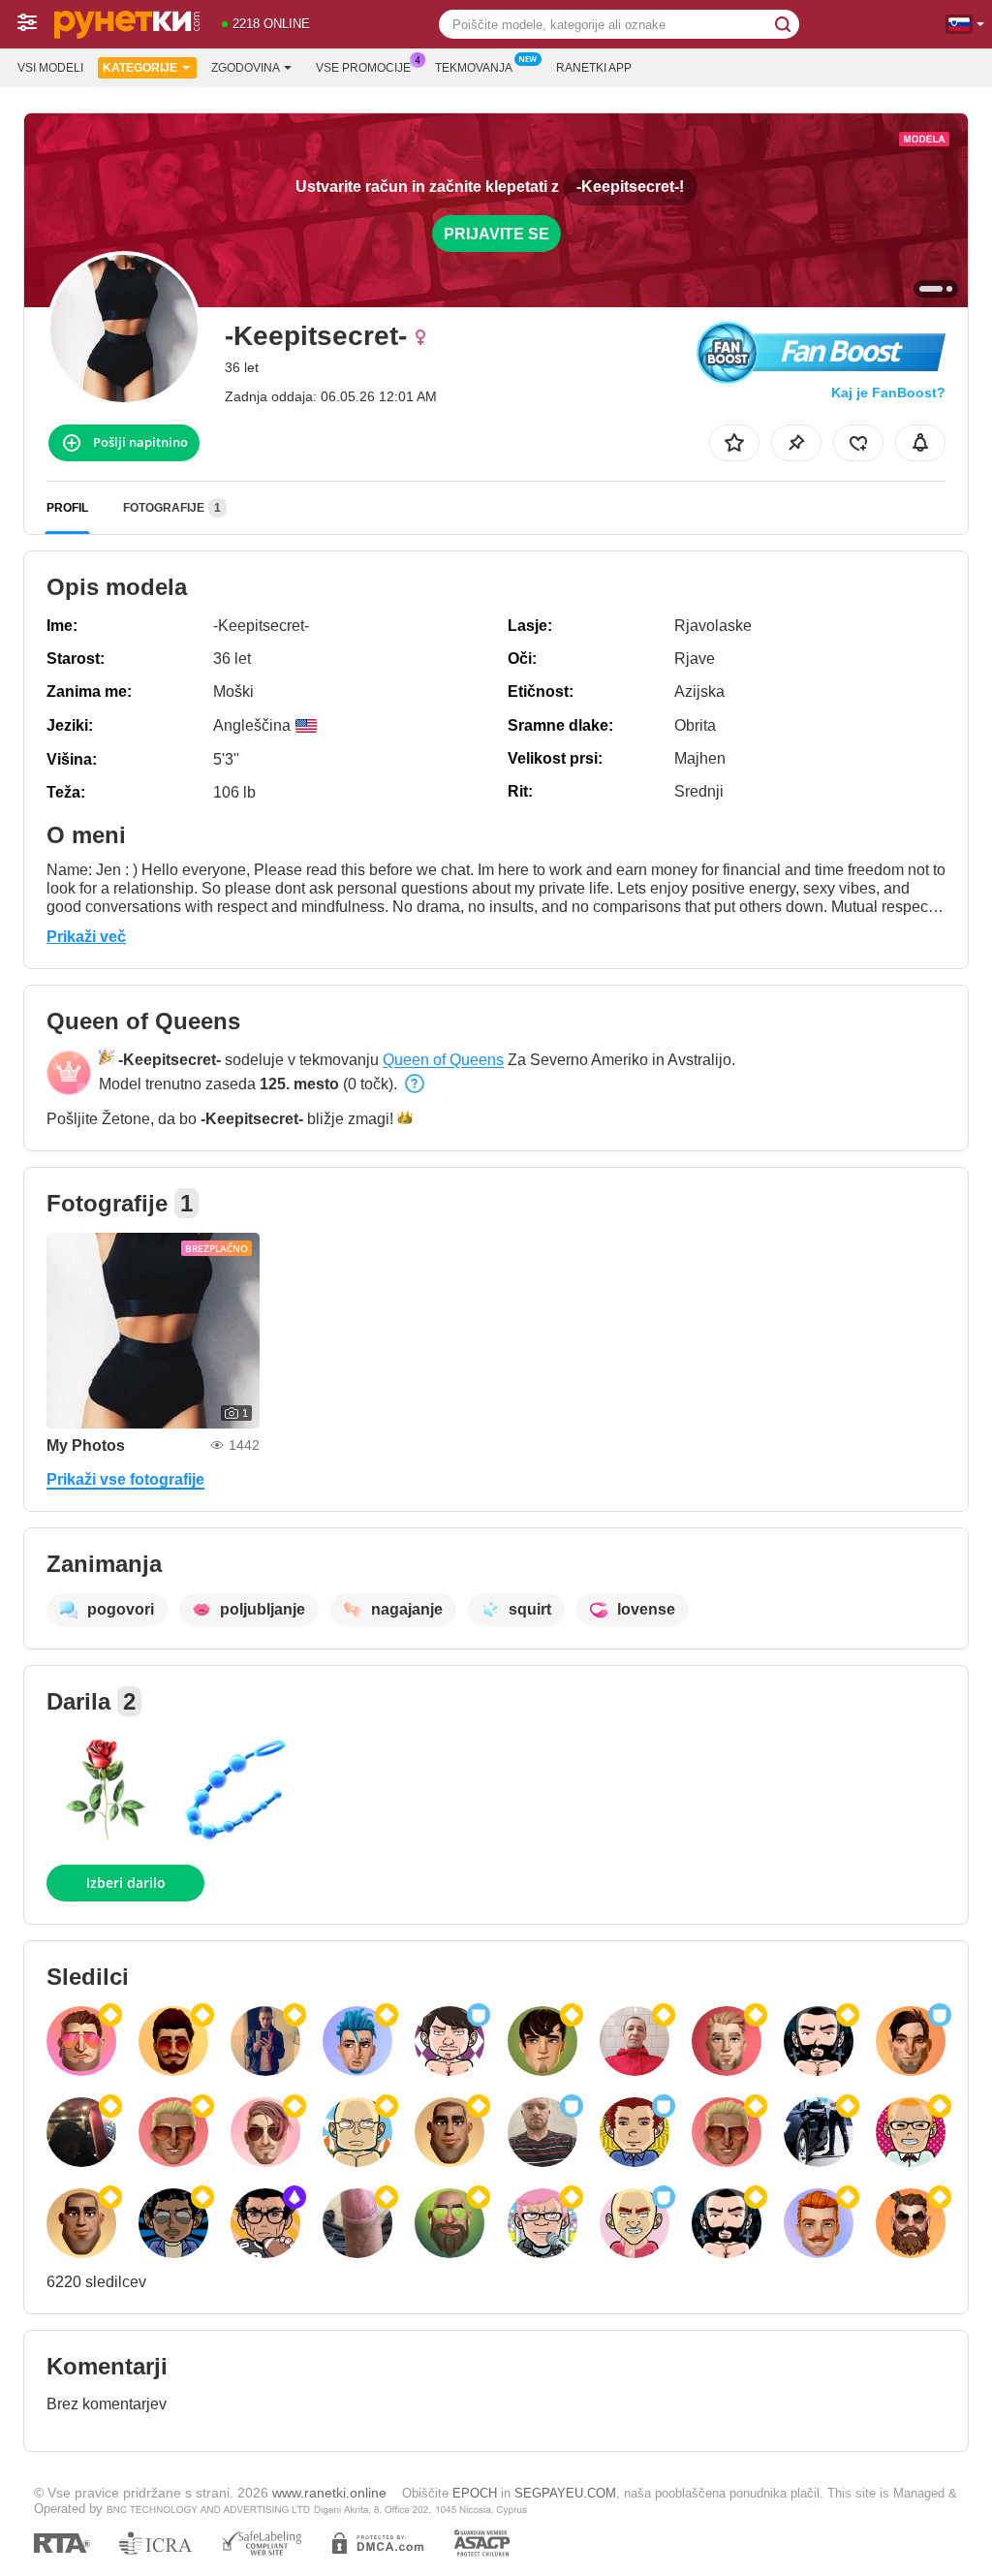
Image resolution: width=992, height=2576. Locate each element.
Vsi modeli (50, 68)
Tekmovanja (474, 68)
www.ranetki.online (329, 2493)
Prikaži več (86, 937)
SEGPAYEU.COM (565, 2493)
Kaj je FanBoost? (888, 393)
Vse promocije (363, 68)
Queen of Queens (443, 1060)
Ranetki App (594, 68)
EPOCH (475, 2493)
